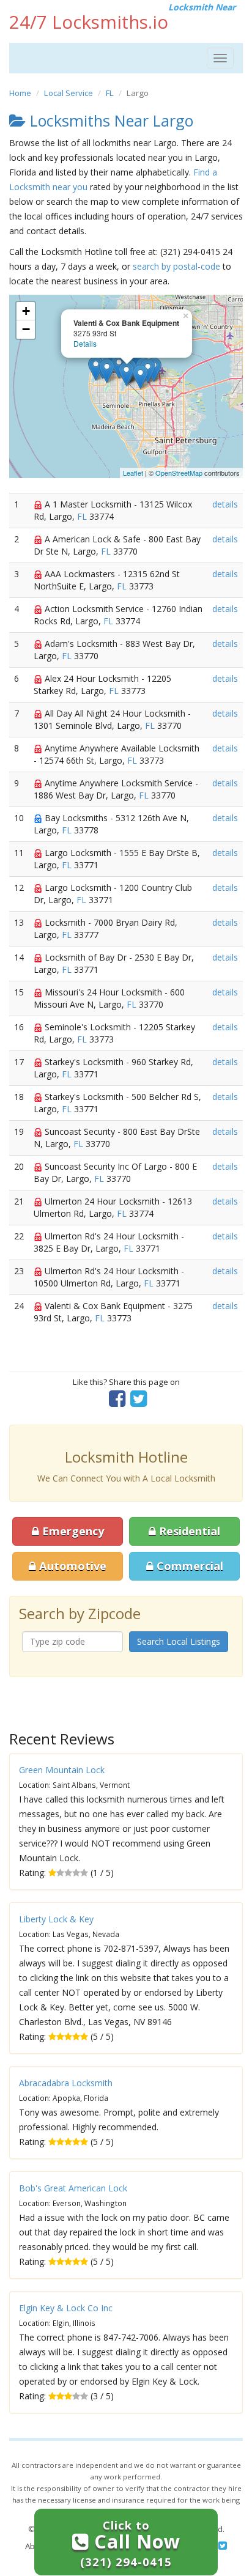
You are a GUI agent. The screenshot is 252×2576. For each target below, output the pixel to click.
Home (20, 93)
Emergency (72, 1531)
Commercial (188, 1566)
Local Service (69, 93)
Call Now (130, 2543)
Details (85, 343)
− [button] (26, 329)
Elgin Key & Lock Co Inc (66, 2308)
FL (110, 93)
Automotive (71, 1566)
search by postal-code (176, 266)
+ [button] (26, 311)
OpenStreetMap (179, 473)
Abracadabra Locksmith (66, 2083)
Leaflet (133, 473)
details (225, 504)
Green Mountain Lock (62, 1770)
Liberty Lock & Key (56, 1919)
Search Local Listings (179, 1641)
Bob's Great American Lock (73, 2188)
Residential (188, 1531)
